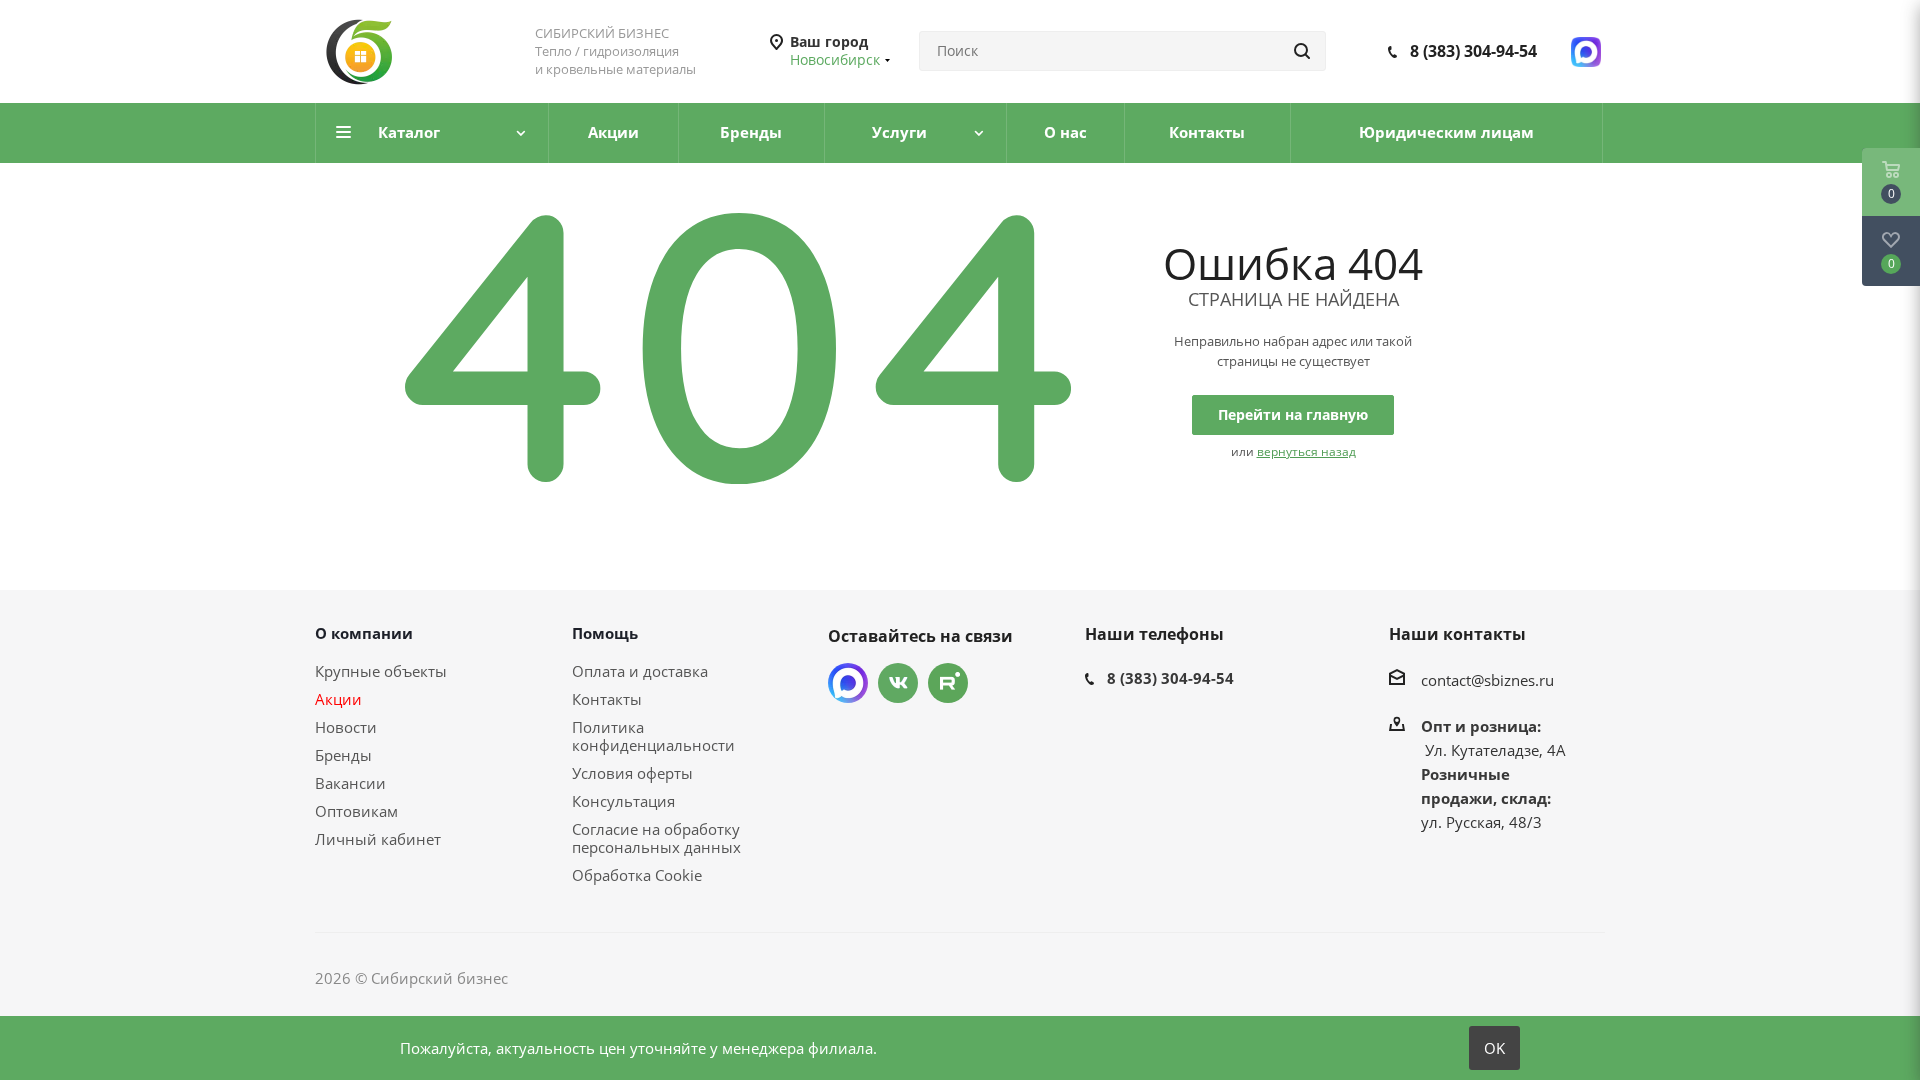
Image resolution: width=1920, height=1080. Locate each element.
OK (1494, 1048)
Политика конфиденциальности (653, 736)
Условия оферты (632, 773)
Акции (338, 699)
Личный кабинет (378, 839)
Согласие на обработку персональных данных (656, 838)
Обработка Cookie (637, 875)
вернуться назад (1306, 451)
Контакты (607, 699)
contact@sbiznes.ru (1487, 680)
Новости (346, 727)
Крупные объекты (381, 671)
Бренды (343, 755)
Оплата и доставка (640, 671)
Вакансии (350, 783)
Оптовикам (356, 811)
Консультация (623, 801)
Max (848, 683)
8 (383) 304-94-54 (1473, 51)
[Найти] (1302, 51)
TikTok (948, 683)
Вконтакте (898, 683)
